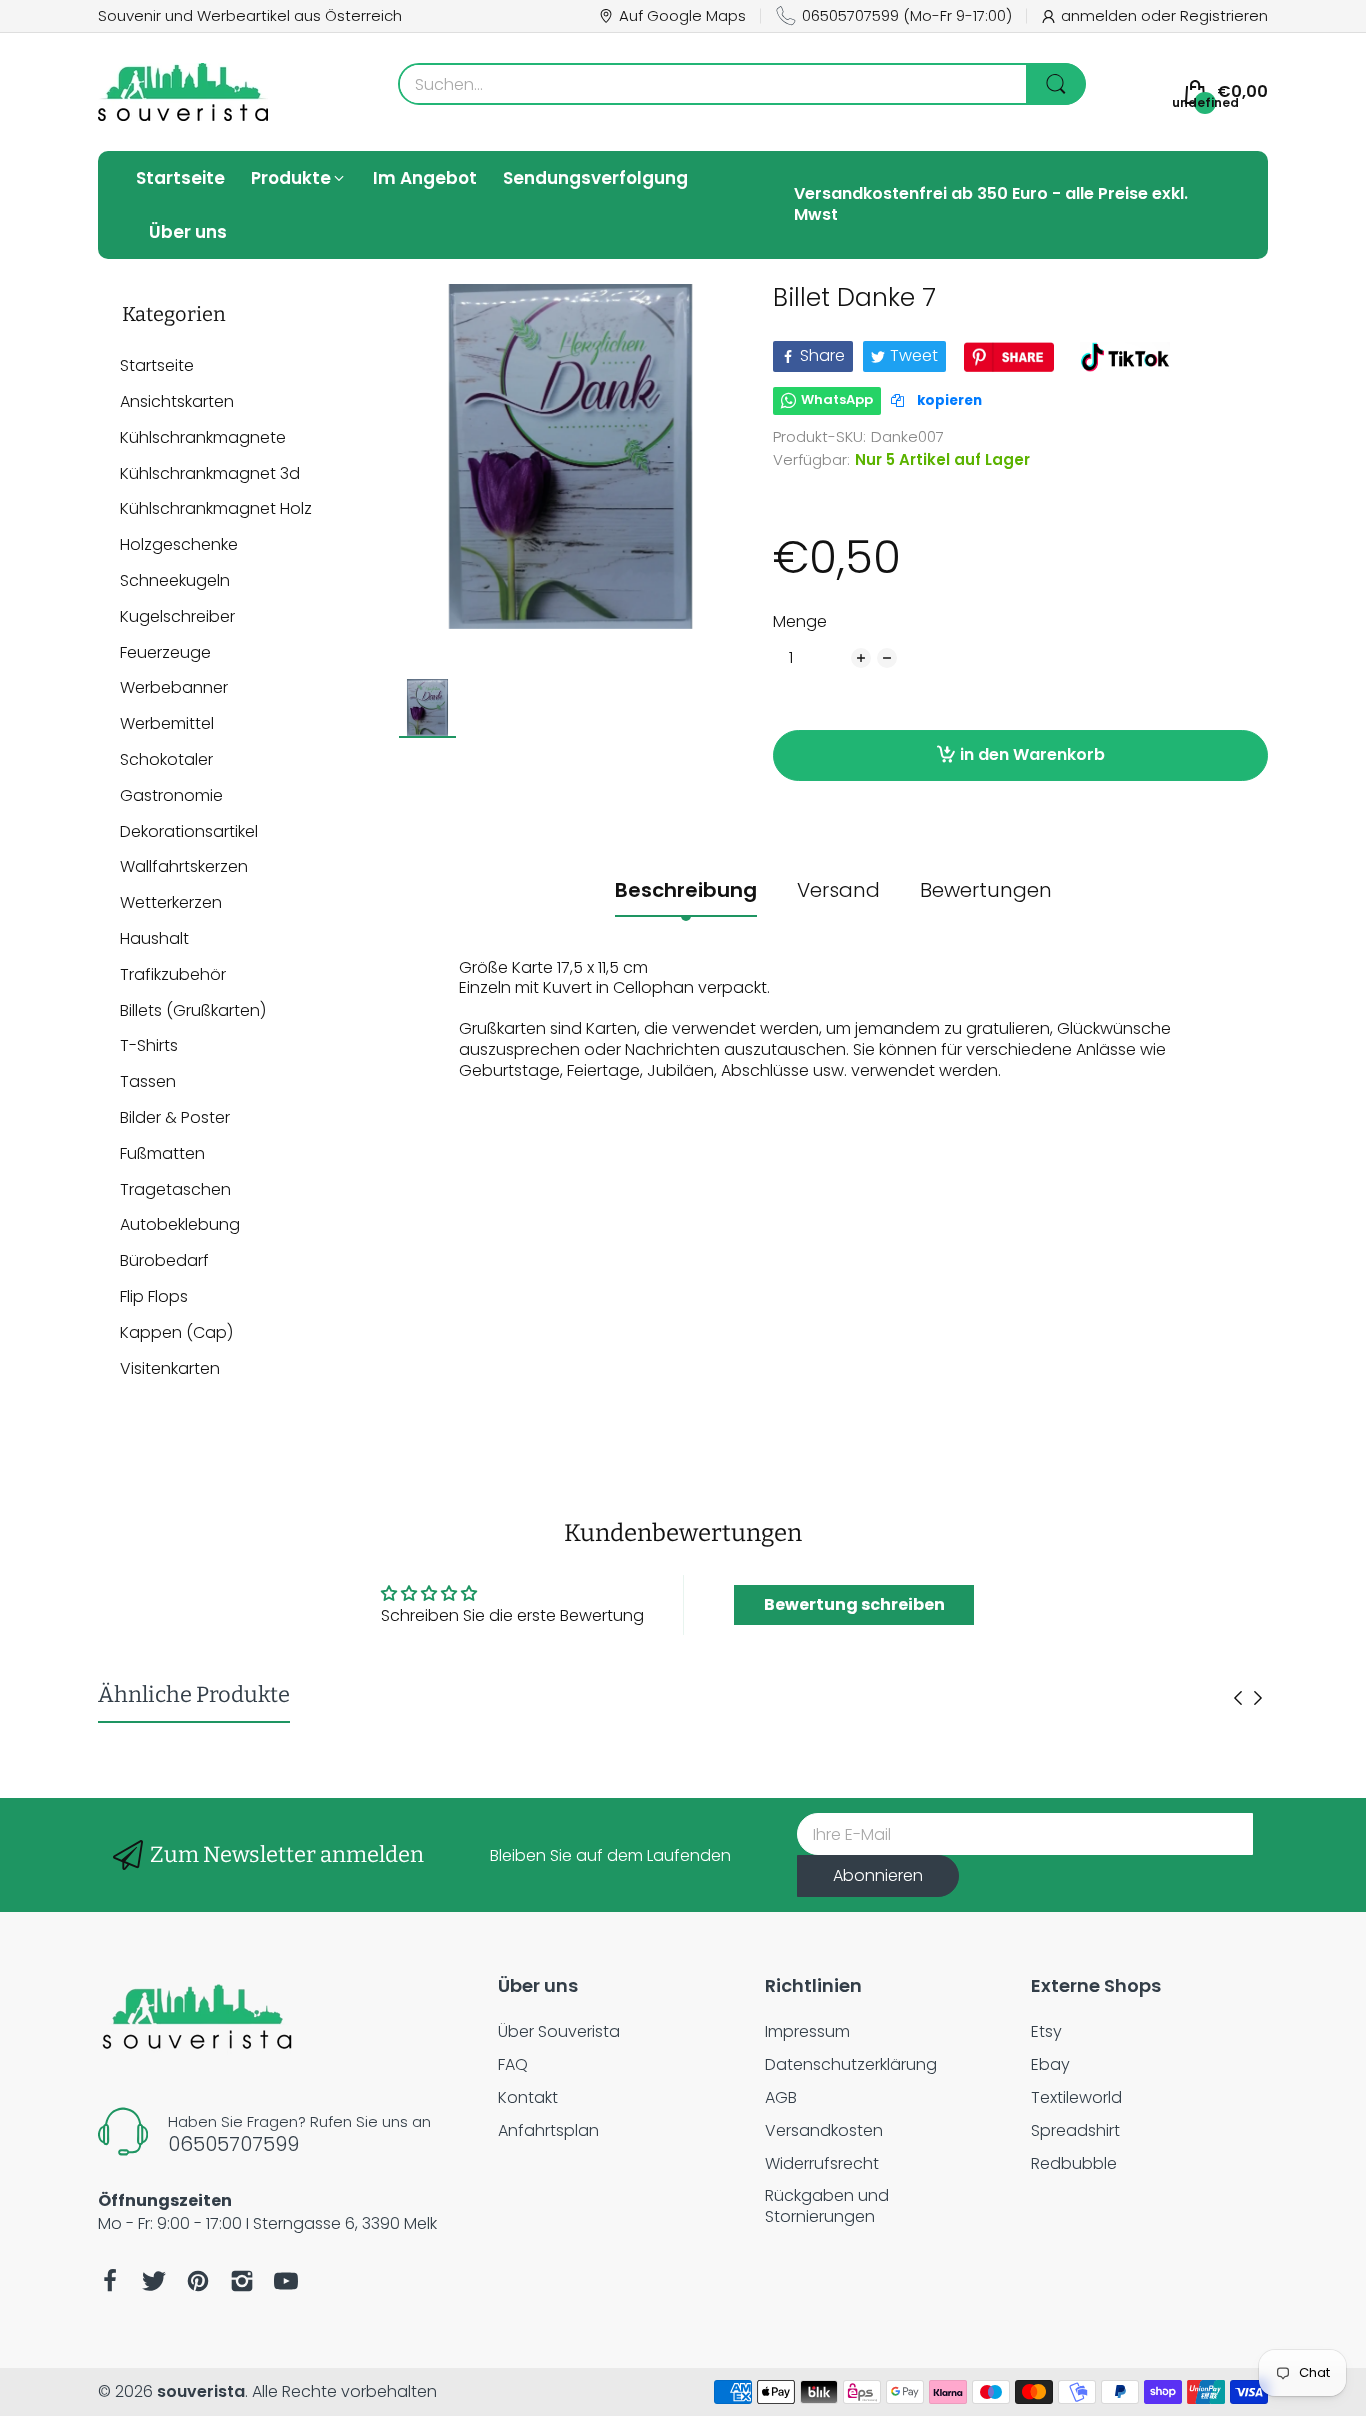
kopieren (948, 400)
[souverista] (183, 92)
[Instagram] (242, 2281)
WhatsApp (837, 399)
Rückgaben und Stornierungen (827, 2206)
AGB (781, 2097)
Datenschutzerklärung (851, 2064)
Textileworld (1076, 2097)
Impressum (807, 2031)
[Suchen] (1056, 84)
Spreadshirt (1075, 2130)
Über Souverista (559, 2031)
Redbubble (1074, 2163)
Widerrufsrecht (822, 2163)
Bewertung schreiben (854, 1604)
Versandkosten (824, 2130)
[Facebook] (110, 2281)
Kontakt (528, 2097)
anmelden (1101, 15)
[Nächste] (1238, 1698)
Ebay (1050, 2064)
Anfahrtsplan (548, 2130)
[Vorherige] (1258, 1698)
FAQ (513, 2064)
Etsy (1046, 2031)
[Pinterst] (198, 2281)
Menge (800, 622)
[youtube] (286, 2281)
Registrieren (1224, 15)
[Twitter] (154, 2281)
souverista (201, 2391)
